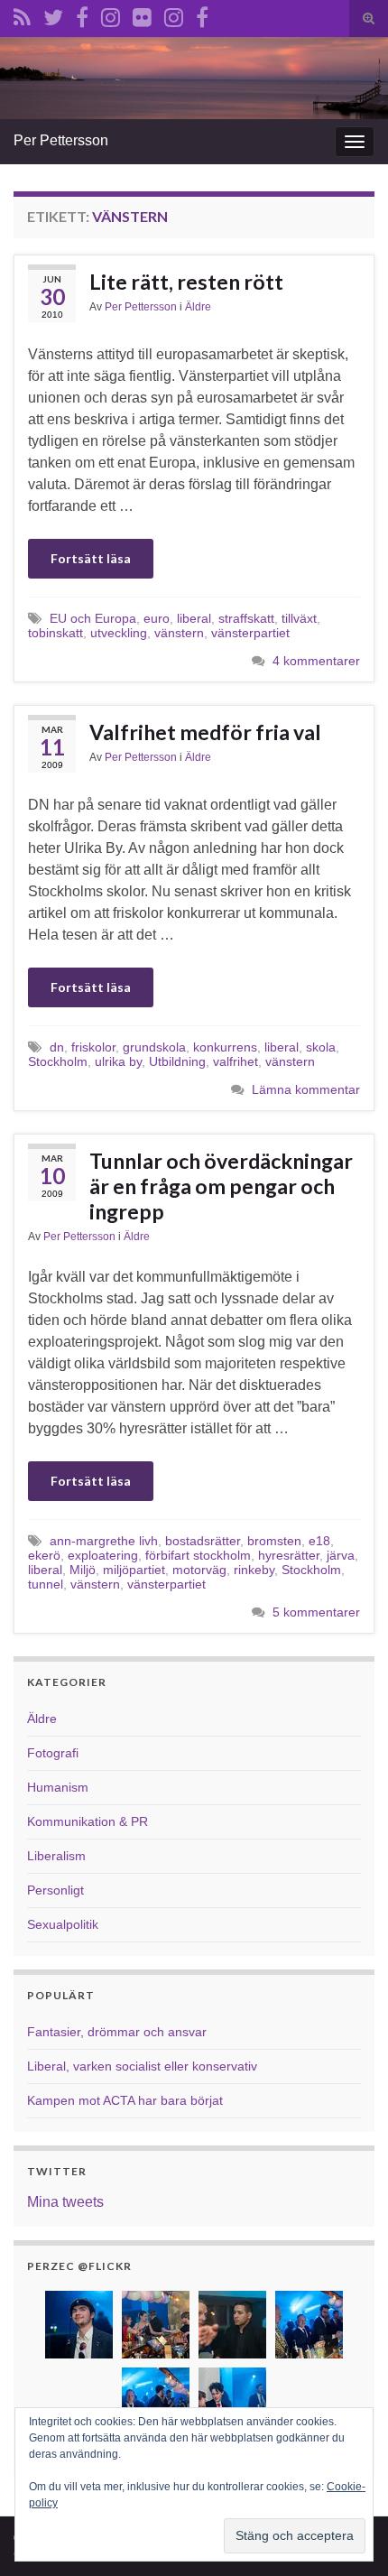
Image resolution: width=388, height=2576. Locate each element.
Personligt (55, 1890)
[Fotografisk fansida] (202, 15)
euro (157, 618)
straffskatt (246, 618)
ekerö (44, 1555)
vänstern (179, 633)
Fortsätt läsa (91, 558)
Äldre (198, 307)
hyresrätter (289, 1555)
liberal (194, 618)
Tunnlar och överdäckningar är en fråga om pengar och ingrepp (221, 1186)
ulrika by (118, 1061)
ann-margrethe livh (104, 1541)
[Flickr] (142, 15)
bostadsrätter (203, 1541)
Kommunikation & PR (88, 1821)
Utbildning (177, 1061)
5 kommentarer (316, 1612)
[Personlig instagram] (111, 15)
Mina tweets (65, 2202)
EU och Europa (93, 618)
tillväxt (299, 618)
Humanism (58, 1787)
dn (57, 1047)
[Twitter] (53, 15)
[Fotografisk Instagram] (174, 15)
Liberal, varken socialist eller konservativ (142, 2066)
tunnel (46, 1584)
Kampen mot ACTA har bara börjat (125, 2100)
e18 (319, 1541)
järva (341, 1555)
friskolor (93, 1047)
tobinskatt (55, 633)
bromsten (274, 1541)
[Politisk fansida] (82, 15)
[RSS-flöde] (22, 15)
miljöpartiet (134, 1570)
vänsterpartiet (250, 633)
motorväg (199, 1570)
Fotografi (53, 1753)
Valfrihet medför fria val (205, 732)
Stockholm (58, 1061)
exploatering (103, 1555)
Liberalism (56, 1856)
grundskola (154, 1047)
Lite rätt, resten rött (186, 282)
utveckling (119, 633)
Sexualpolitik (63, 1924)
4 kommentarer (316, 661)
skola (321, 1047)
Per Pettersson (61, 140)
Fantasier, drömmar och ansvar (117, 2032)
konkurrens (225, 1047)
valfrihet (236, 1061)
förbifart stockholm (198, 1555)
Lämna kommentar (306, 1089)
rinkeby (254, 1570)
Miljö (83, 1570)
